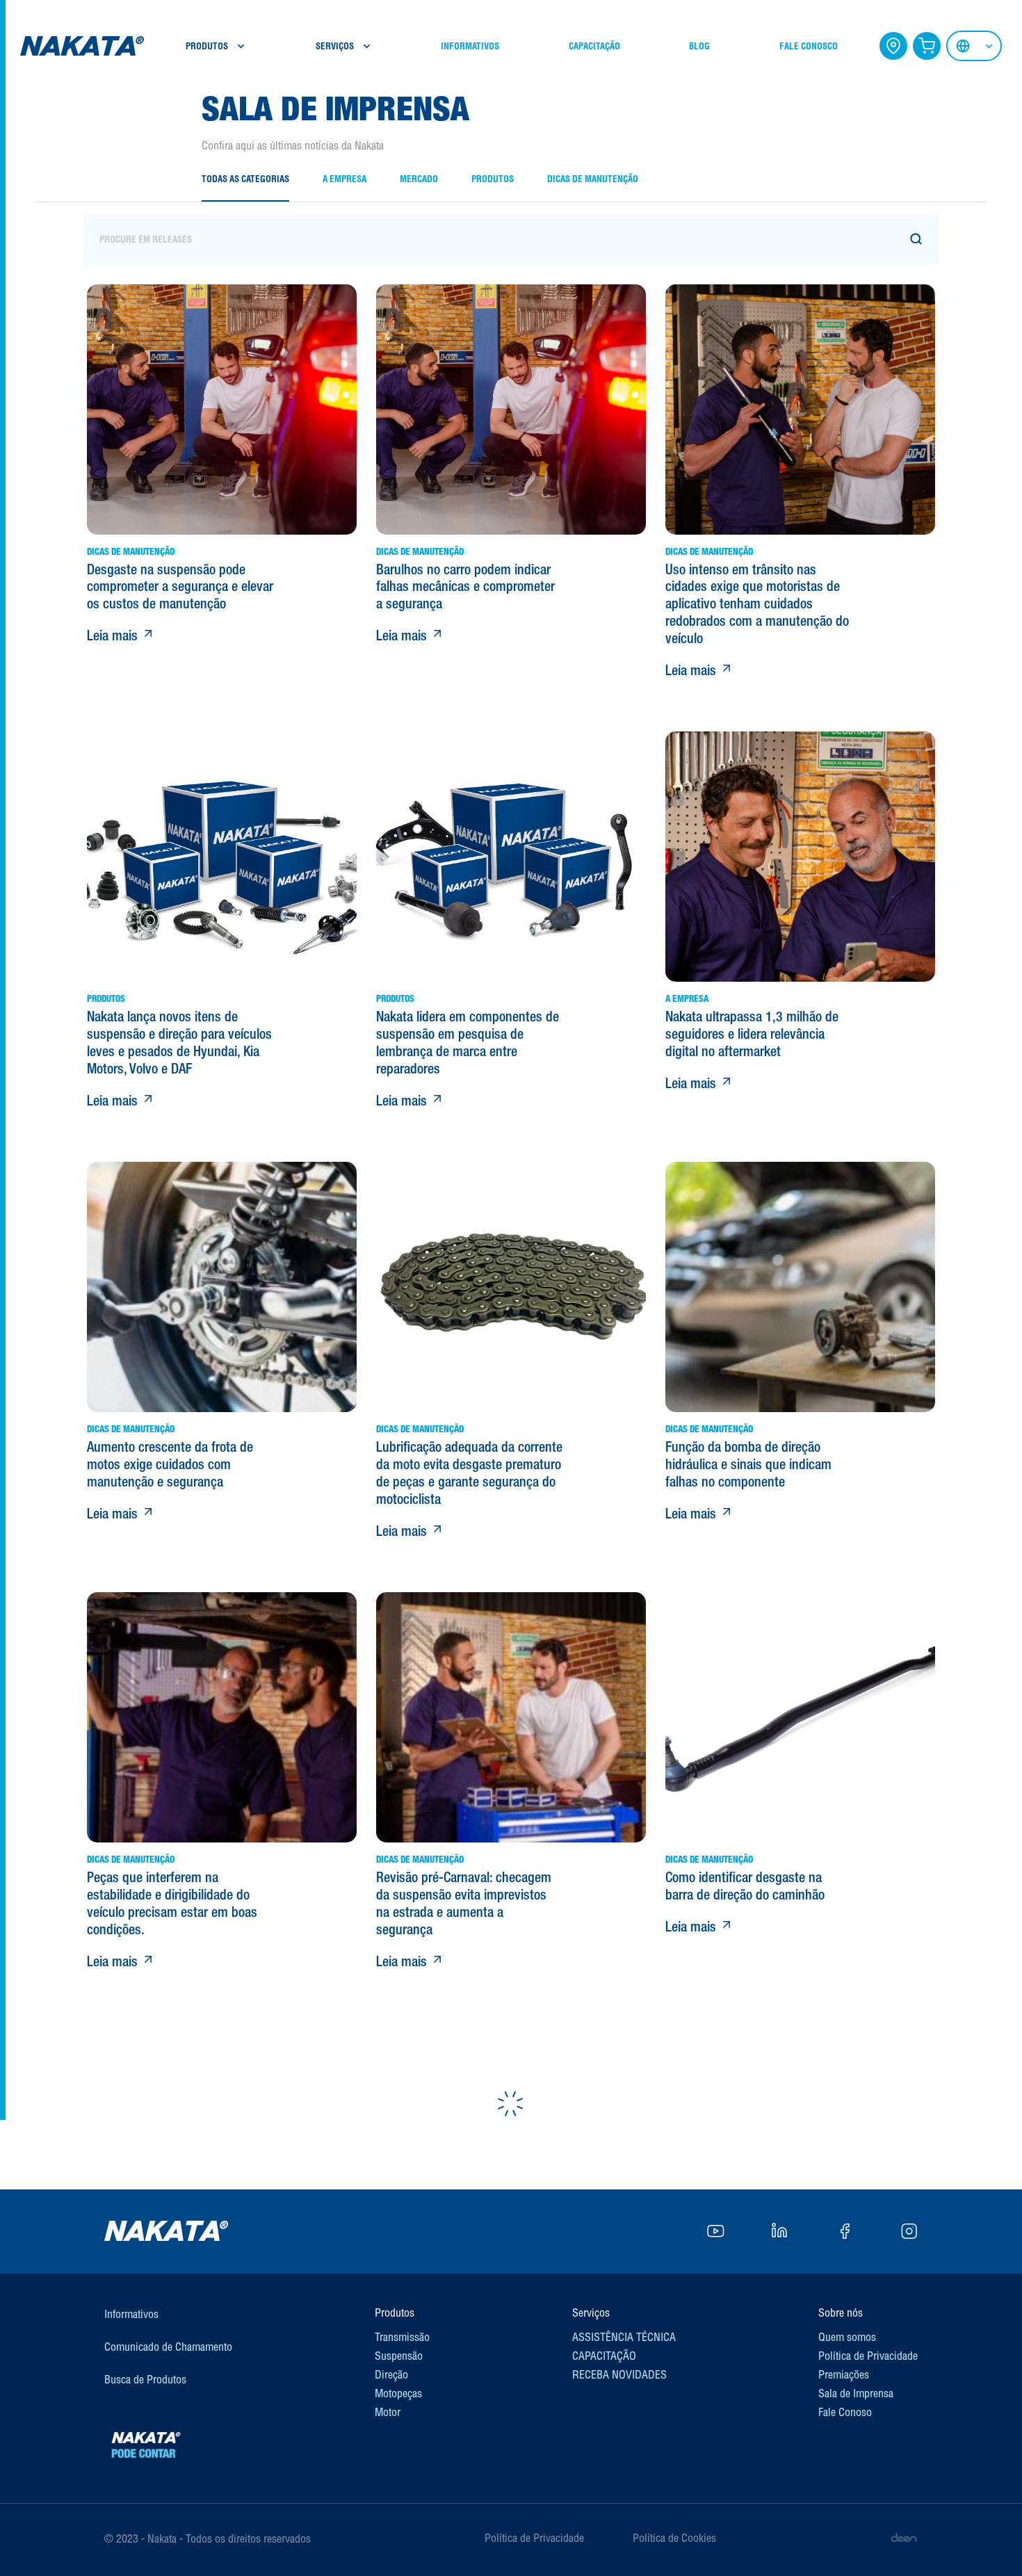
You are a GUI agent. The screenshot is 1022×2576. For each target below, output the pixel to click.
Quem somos (847, 2337)
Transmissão (402, 2337)
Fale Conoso (845, 2412)
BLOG (699, 46)
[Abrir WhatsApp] (987, 2541)
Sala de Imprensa (856, 2393)
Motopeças (398, 2393)
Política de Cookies (674, 2538)
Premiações (844, 2374)
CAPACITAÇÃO (594, 46)
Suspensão (399, 2356)
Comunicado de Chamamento (168, 2347)
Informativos (131, 2314)
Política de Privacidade (868, 2356)
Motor (388, 2412)
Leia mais (114, 635)
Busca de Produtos (145, 2379)
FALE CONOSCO (809, 46)
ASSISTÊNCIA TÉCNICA (624, 2337)
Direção (391, 2374)
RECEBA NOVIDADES (619, 2374)
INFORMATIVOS (470, 46)
